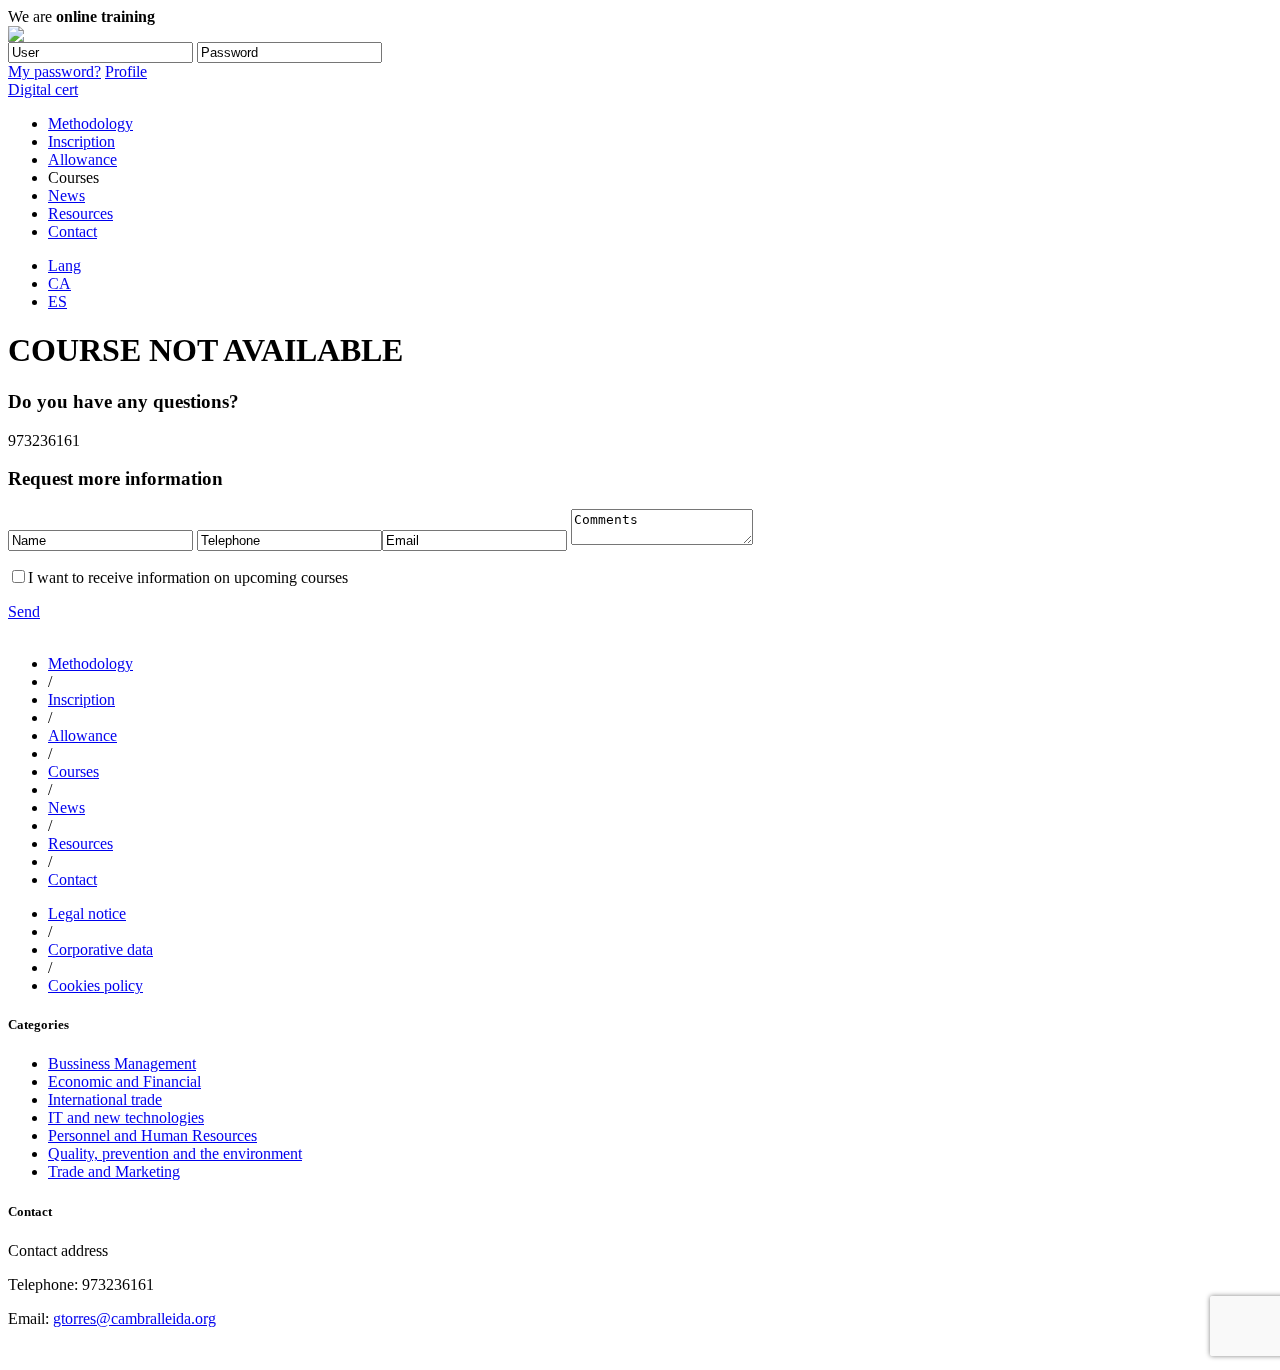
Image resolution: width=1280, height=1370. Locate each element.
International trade (105, 1099)
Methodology (90, 123)
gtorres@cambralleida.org (134, 1318)
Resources (80, 213)
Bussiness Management (122, 1063)
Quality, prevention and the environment (175, 1153)
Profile (126, 71)
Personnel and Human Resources (152, 1135)
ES (57, 301)
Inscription (81, 141)
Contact (72, 231)
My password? (54, 71)
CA (59, 283)
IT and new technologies (126, 1117)
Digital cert (43, 89)
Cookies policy (95, 985)
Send (24, 611)
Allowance (82, 159)
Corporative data (100, 949)
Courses (73, 771)
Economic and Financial (124, 1081)
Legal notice (87, 913)
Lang (64, 265)
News (66, 195)
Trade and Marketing (114, 1171)
